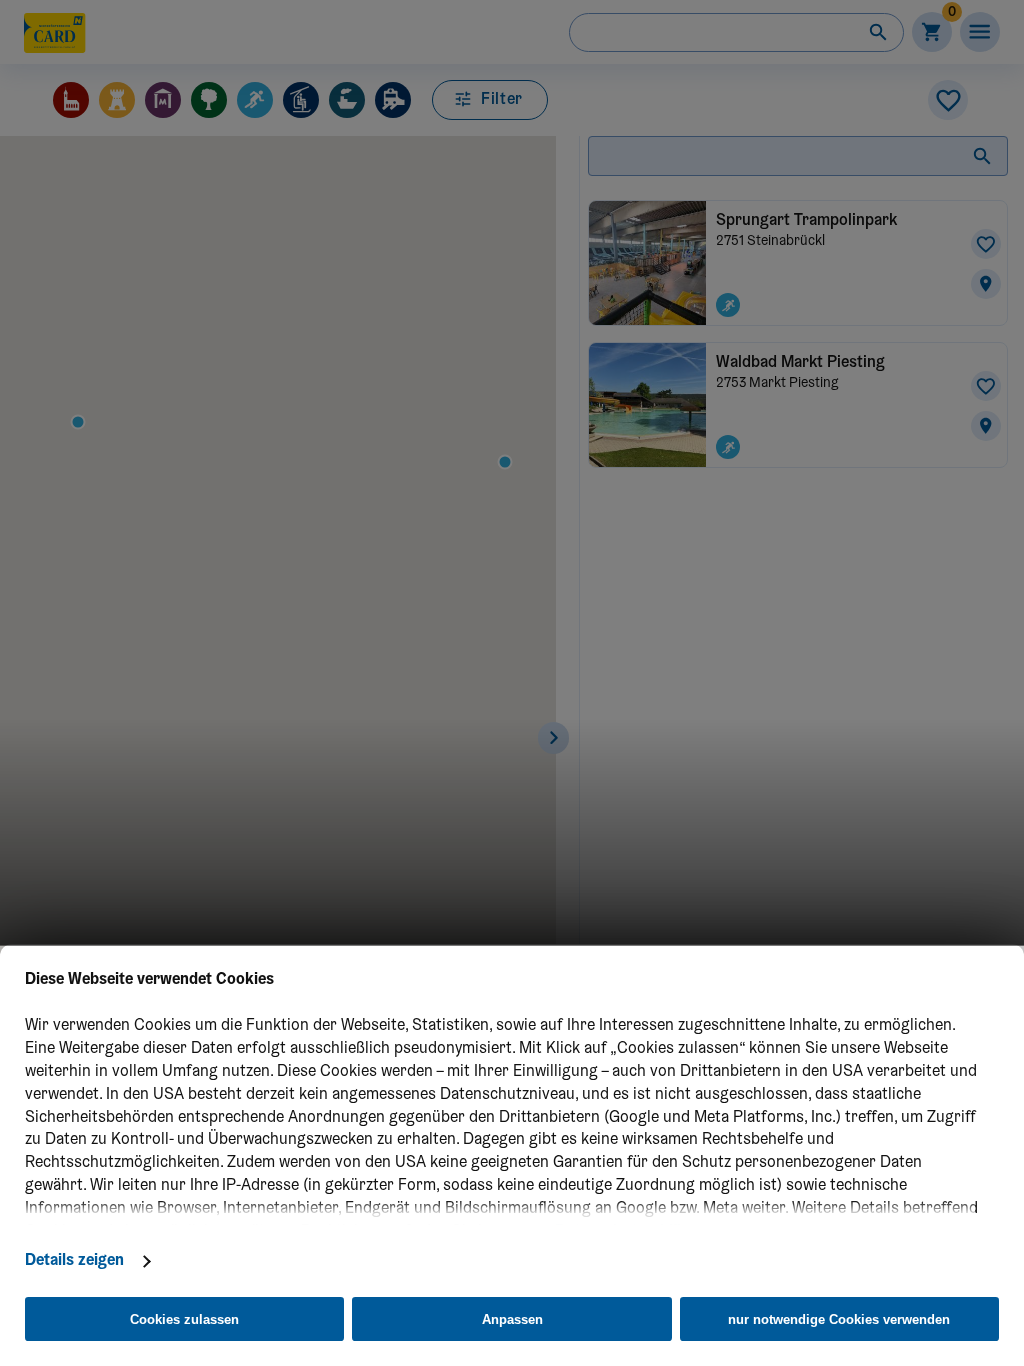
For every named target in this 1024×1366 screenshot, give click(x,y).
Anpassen (512, 1319)
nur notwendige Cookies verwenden (839, 1319)
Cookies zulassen (184, 1319)
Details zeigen (74, 1261)
